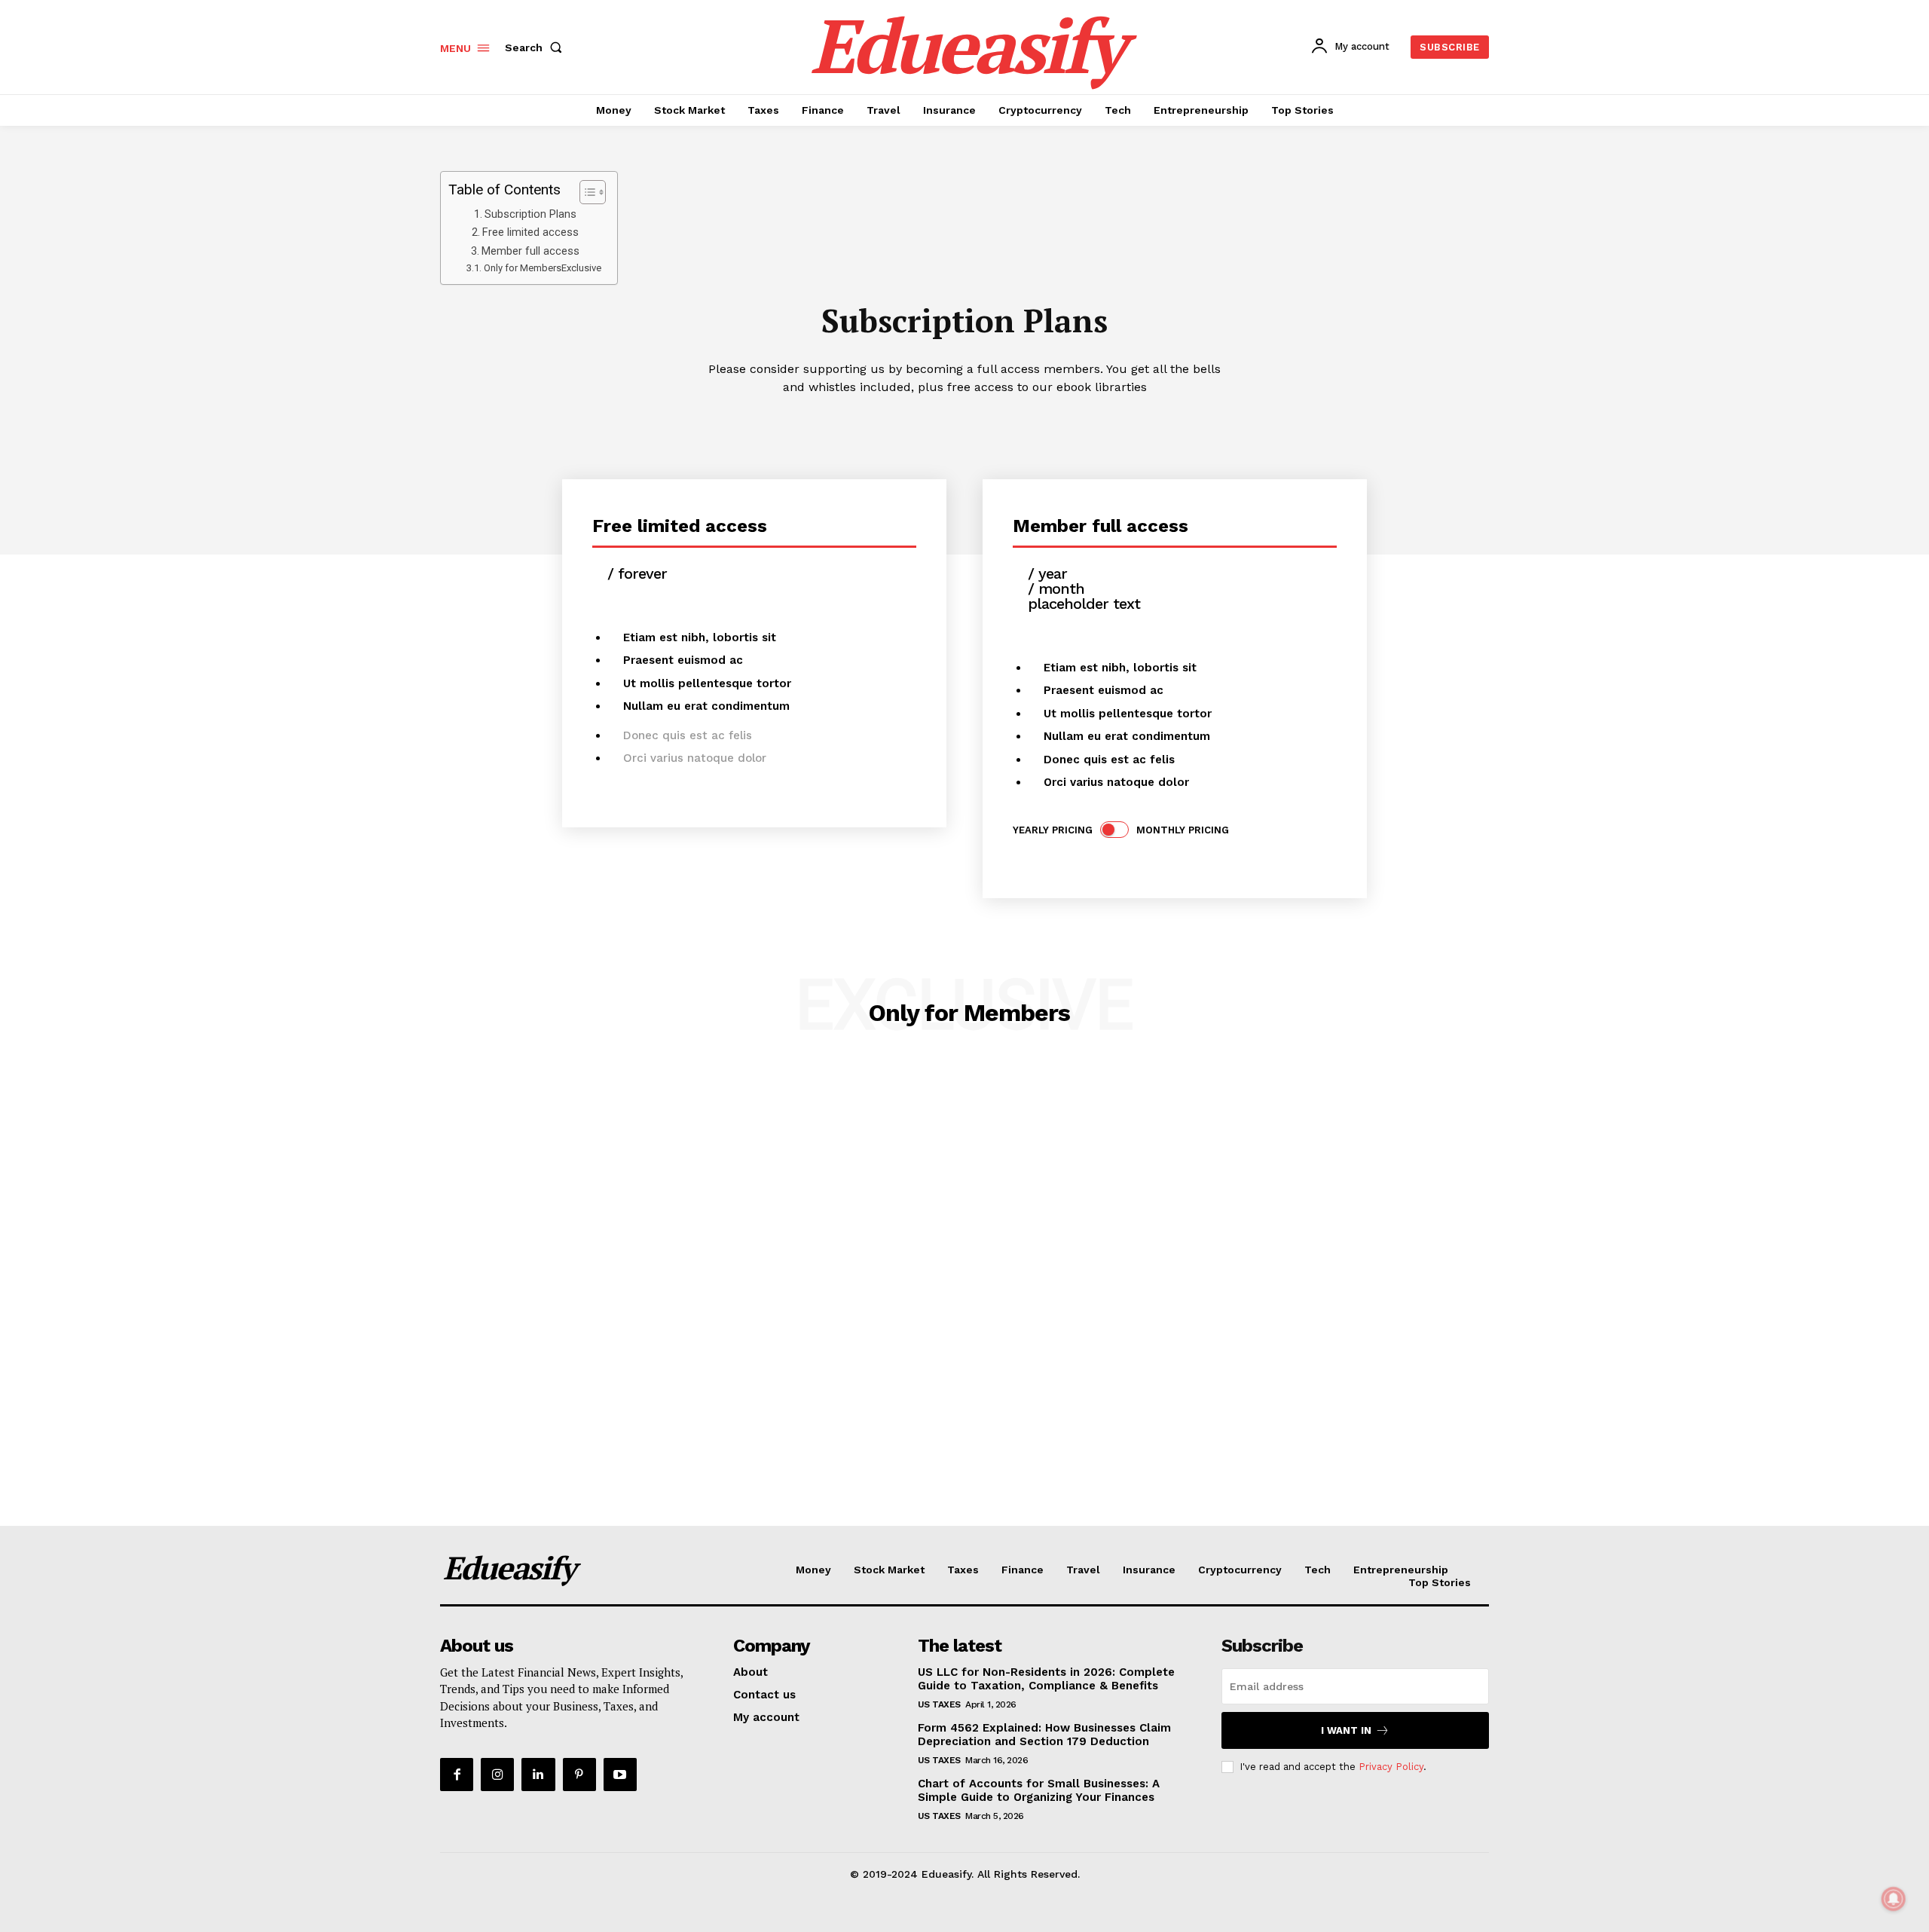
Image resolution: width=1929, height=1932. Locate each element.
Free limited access (530, 232)
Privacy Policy (1391, 1767)
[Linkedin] (538, 1775)
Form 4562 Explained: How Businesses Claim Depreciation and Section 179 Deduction (1044, 1735)
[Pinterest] (579, 1775)
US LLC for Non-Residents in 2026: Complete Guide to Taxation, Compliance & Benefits (1046, 1679)
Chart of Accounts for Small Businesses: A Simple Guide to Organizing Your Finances (1039, 1790)
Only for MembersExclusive (543, 268)
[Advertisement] (452, 1294)
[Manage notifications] (1894, 1899)
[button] (537, 47)
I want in (1346, 1730)
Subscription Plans (530, 214)
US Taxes (939, 1704)
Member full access (530, 251)
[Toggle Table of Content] (585, 192)
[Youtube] (620, 1775)
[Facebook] (457, 1775)
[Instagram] (497, 1775)
